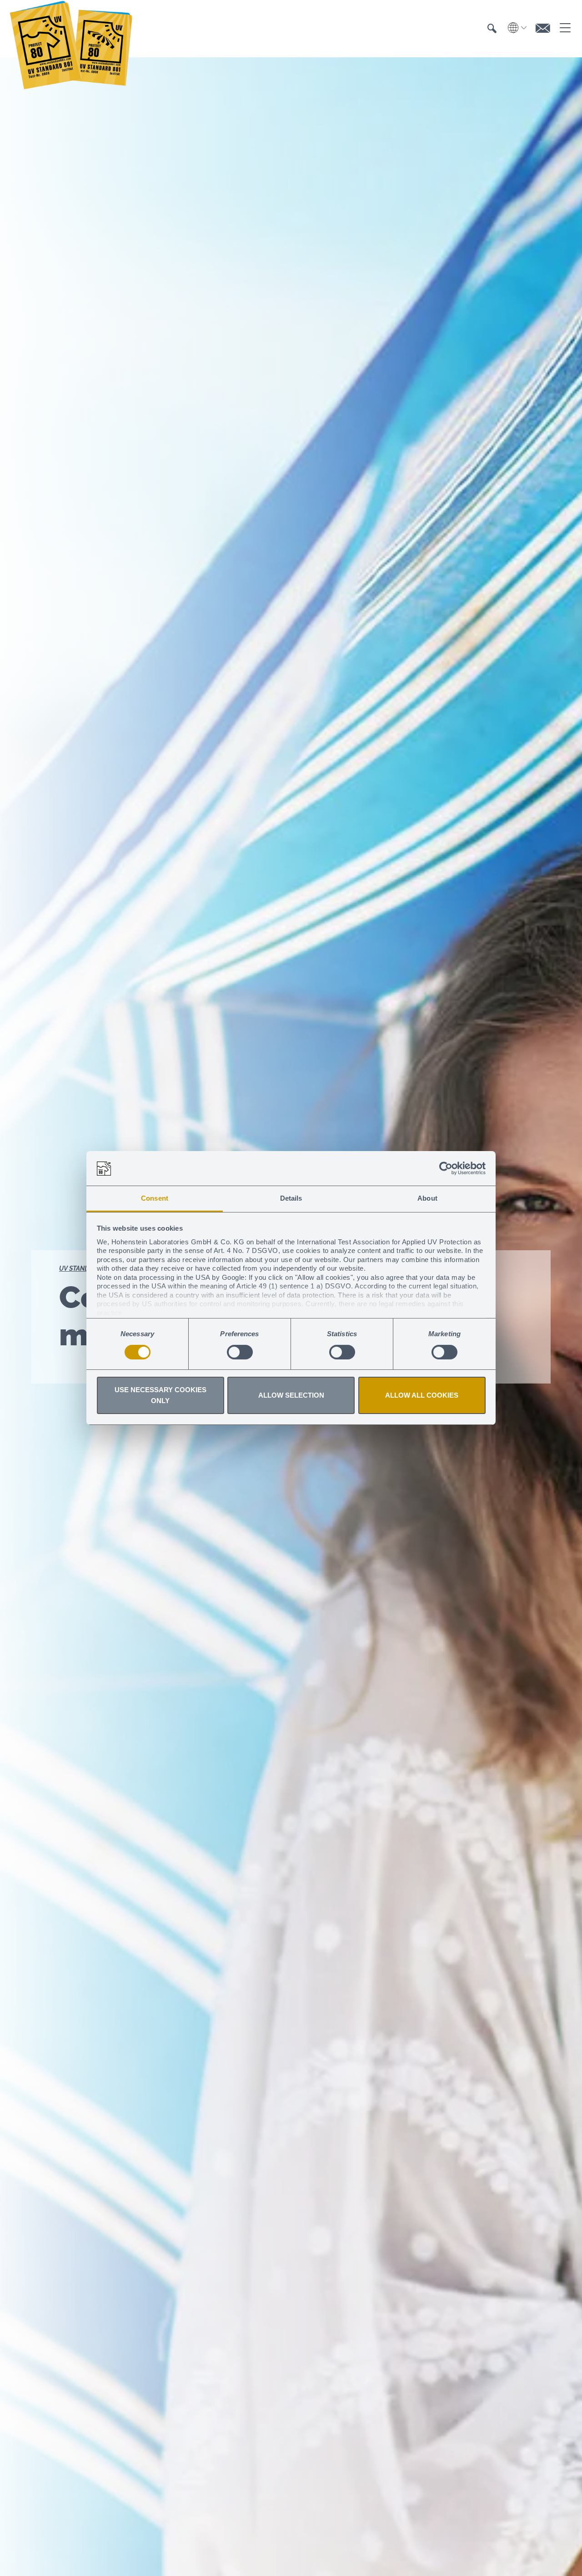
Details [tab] (291, 1199)
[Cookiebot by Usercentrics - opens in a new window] (446, 1168)
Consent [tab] (155, 1199)
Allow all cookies (422, 1396)
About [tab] (427, 1199)
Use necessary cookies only (161, 1396)
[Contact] (543, 29)
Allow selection (291, 1396)
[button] (492, 30)
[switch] (240, 1352)
